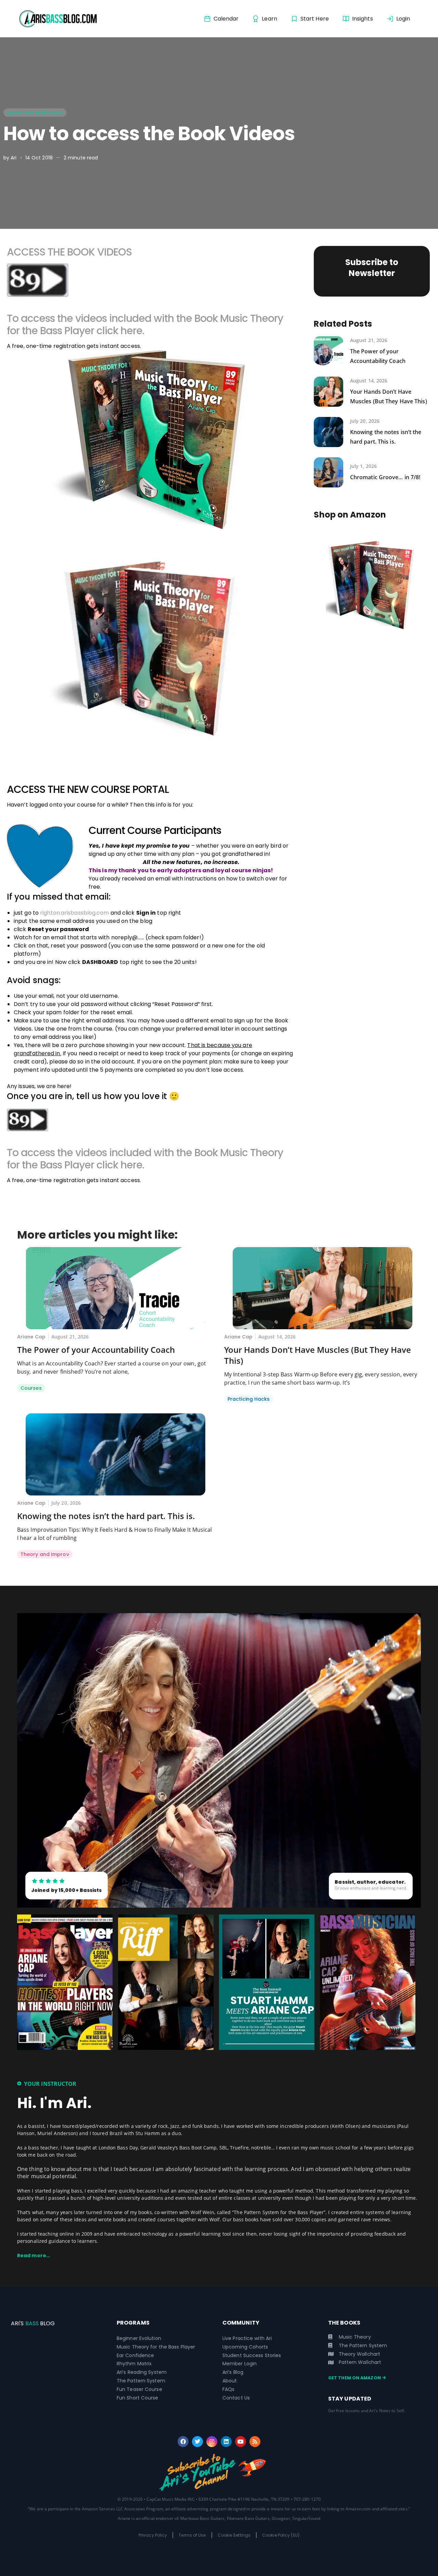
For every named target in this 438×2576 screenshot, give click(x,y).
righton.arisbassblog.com (74, 913)
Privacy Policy (153, 2535)
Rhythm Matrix (134, 2364)
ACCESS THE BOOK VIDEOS (69, 252)
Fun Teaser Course (139, 2389)
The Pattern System (141, 2381)
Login (403, 19)
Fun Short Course (138, 2398)
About (230, 2381)
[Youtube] (241, 2442)
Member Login (240, 2364)
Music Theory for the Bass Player (156, 2347)
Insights (363, 19)
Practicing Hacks (249, 1399)
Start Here (315, 19)
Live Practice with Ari (247, 2338)
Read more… (34, 2255)
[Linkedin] (226, 2442)
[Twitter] (197, 2442)
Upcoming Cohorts (245, 2347)
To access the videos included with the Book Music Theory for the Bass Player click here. (145, 324)
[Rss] (255, 2442)
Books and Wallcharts (35, 113)
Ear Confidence (135, 2355)
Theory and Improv (45, 1554)
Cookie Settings (234, 2535)
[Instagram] (212, 2442)
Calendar (226, 19)
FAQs (228, 2389)
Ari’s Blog (233, 2372)
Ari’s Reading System (142, 2372)
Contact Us (236, 2398)
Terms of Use (192, 2535)
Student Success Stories (252, 2355)
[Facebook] (183, 2442)
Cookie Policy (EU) (281, 2535)
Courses (31, 1388)
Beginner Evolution (139, 2338)
